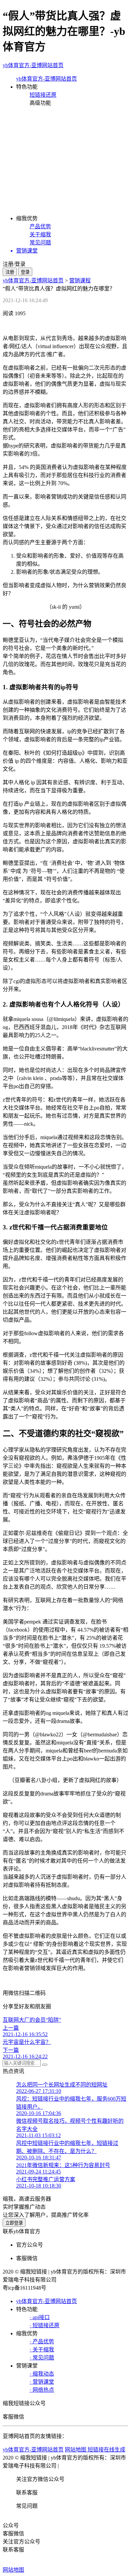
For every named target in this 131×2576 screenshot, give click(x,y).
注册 (10, 272)
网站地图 (13, 2570)
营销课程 (80, 280)
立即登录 (14, 2223)
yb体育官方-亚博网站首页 (33, 65)
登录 (25, 272)
